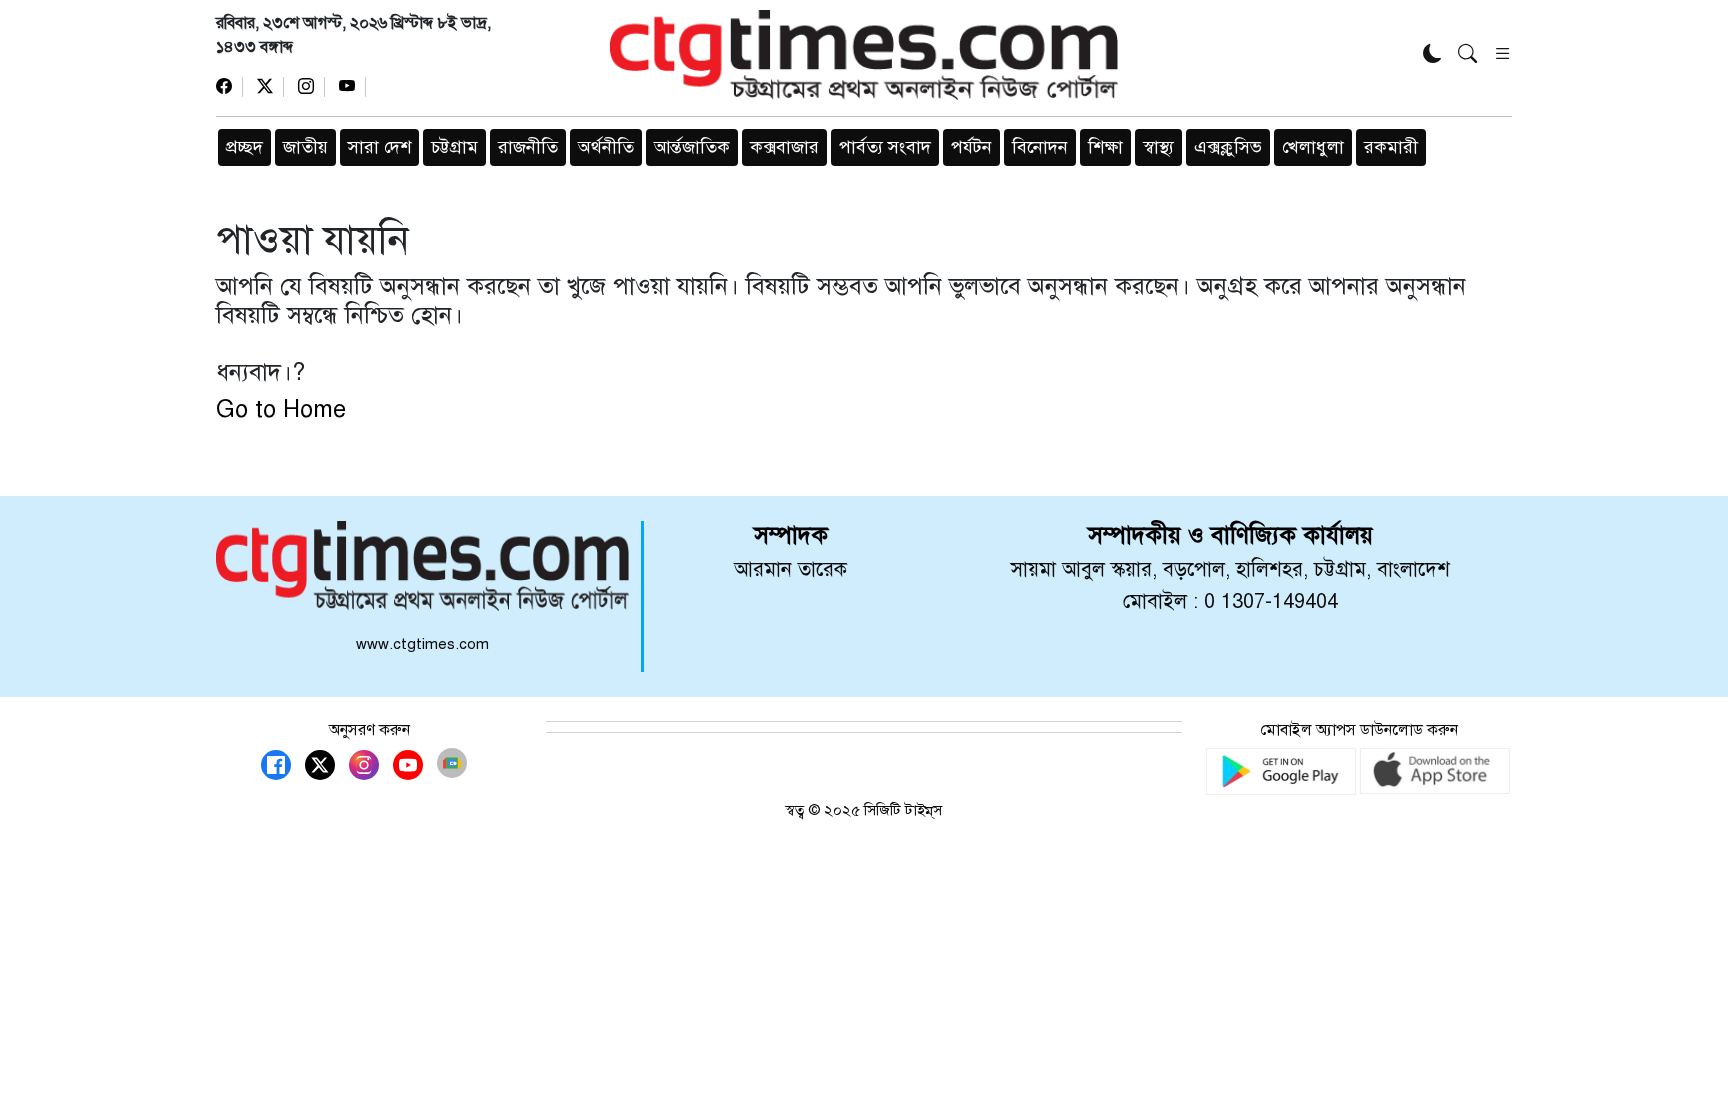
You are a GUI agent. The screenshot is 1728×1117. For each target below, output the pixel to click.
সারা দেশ (379, 147)
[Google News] (452, 763)
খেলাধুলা (1313, 147)
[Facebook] (229, 87)
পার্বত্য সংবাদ (885, 147)
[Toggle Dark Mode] (1432, 55)
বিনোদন (1040, 147)
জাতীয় (305, 147)
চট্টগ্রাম (454, 147)
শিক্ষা (1105, 147)
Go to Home (281, 409)
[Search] (1467, 55)
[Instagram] (311, 87)
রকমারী (1391, 147)
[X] (270, 87)
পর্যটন (971, 147)
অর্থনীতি (606, 147)
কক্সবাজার (784, 147)
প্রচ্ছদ (244, 147)
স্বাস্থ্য (1158, 147)
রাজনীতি (528, 147)
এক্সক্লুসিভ (1228, 147)
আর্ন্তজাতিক (692, 147)
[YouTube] (352, 87)
